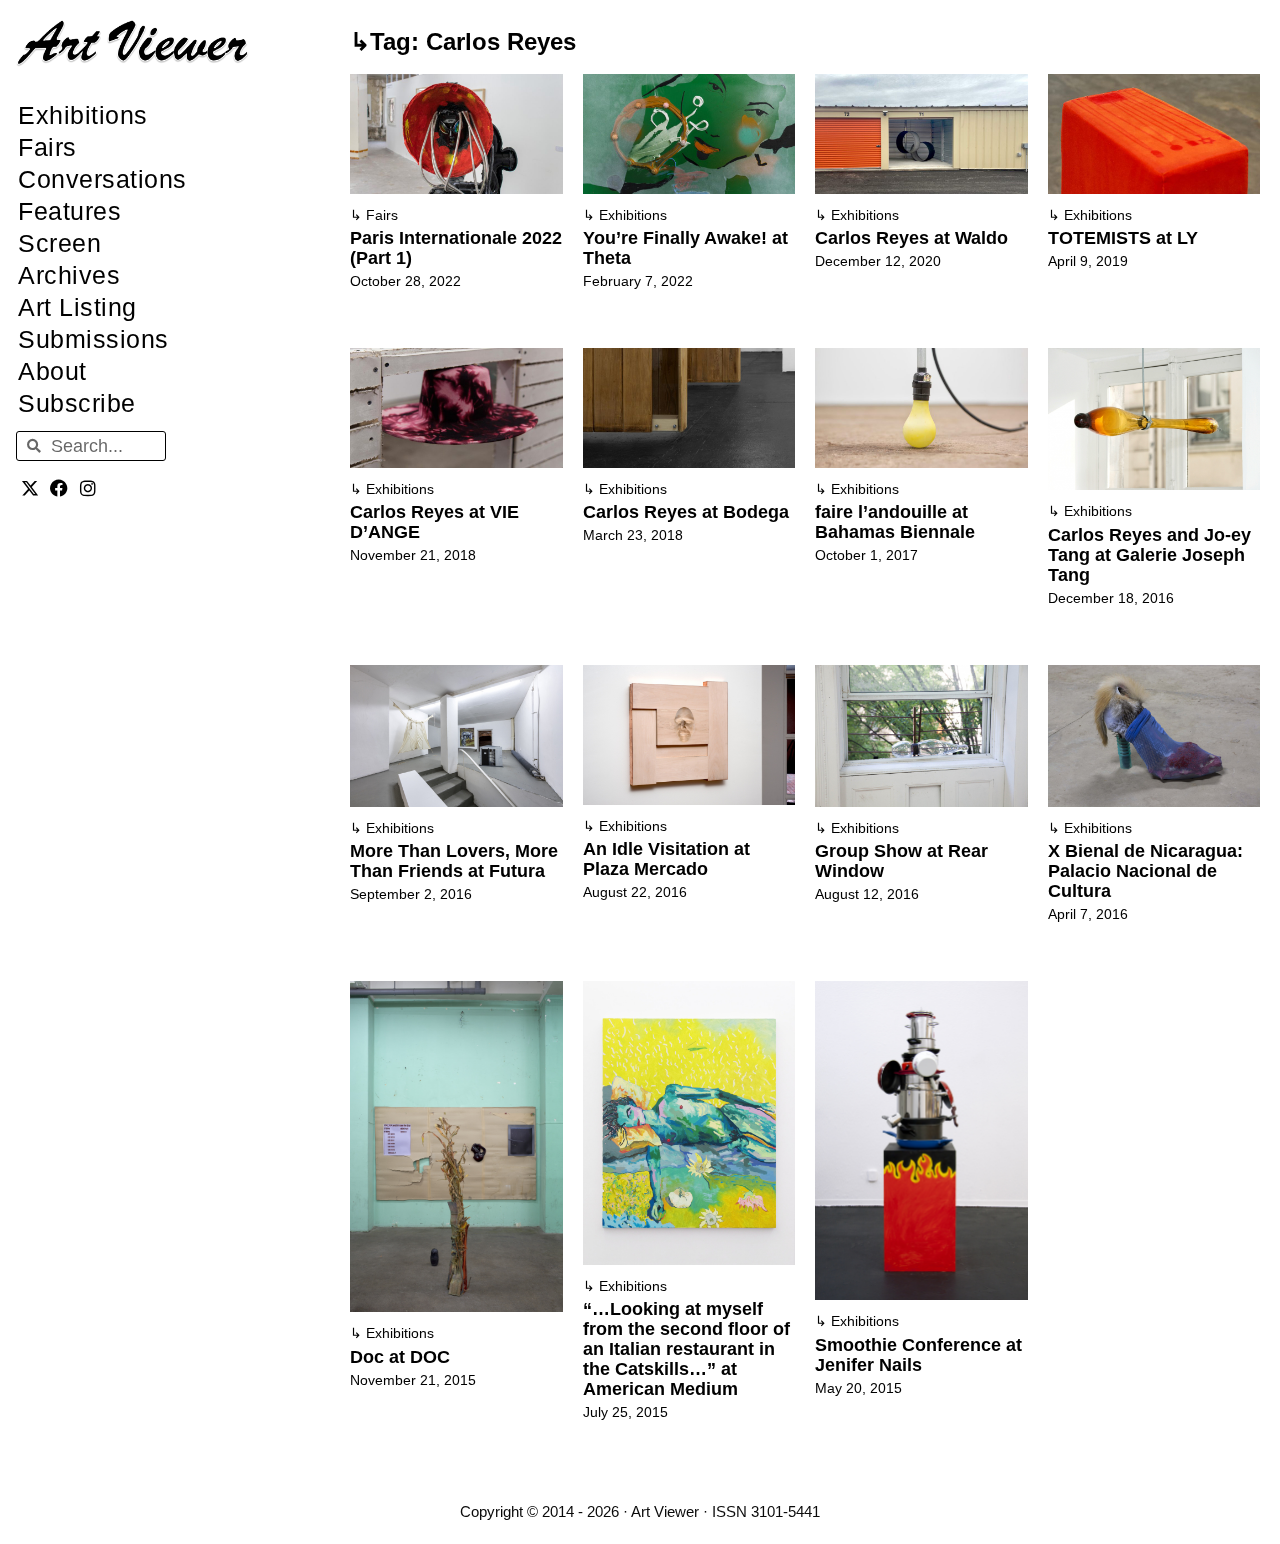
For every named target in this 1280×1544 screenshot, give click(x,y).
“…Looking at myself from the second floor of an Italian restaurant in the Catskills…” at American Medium (686, 1349)
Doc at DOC (400, 1357)
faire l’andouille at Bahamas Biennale (895, 522)
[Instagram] (88, 487)
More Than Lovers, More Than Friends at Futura (454, 861)
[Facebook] (59, 487)
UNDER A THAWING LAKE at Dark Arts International (1133, 1188)
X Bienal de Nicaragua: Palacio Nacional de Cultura (1145, 871)
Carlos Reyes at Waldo (911, 238)
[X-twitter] (30, 487)
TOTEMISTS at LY (1123, 238)
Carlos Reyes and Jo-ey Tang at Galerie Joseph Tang (1149, 555)
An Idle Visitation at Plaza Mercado (666, 859)
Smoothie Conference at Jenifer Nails (918, 1355)
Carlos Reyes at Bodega (686, 512)
